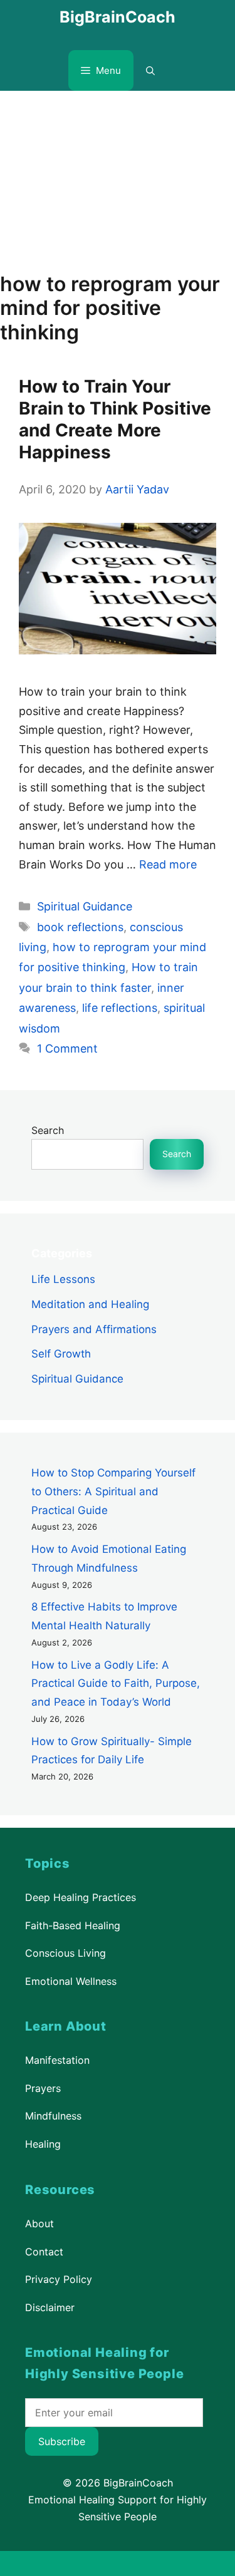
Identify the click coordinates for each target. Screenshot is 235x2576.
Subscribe (62, 2441)
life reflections (120, 1008)
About (39, 2223)
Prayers (43, 2088)
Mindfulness (53, 2116)
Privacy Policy (59, 2279)
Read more (168, 864)
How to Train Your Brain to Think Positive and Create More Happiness (115, 419)
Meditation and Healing (90, 1304)
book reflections (80, 927)
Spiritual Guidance (85, 906)
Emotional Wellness (71, 1981)
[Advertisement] (118, 175)
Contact (44, 2251)
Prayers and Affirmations (94, 1329)
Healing (43, 2144)
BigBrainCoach (118, 17)
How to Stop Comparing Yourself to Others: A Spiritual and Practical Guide (113, 1492)
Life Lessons (63, 1279)
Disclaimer (50, 2307)
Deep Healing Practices (81, 1897)
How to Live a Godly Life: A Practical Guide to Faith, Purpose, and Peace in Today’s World (116, 1684)
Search (48, 1130)
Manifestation (57, 2060)
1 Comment (67, 1048)
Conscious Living (65, 1953)
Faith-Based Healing (73, 1925)
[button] (150, 70)
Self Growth (61, 1354)
